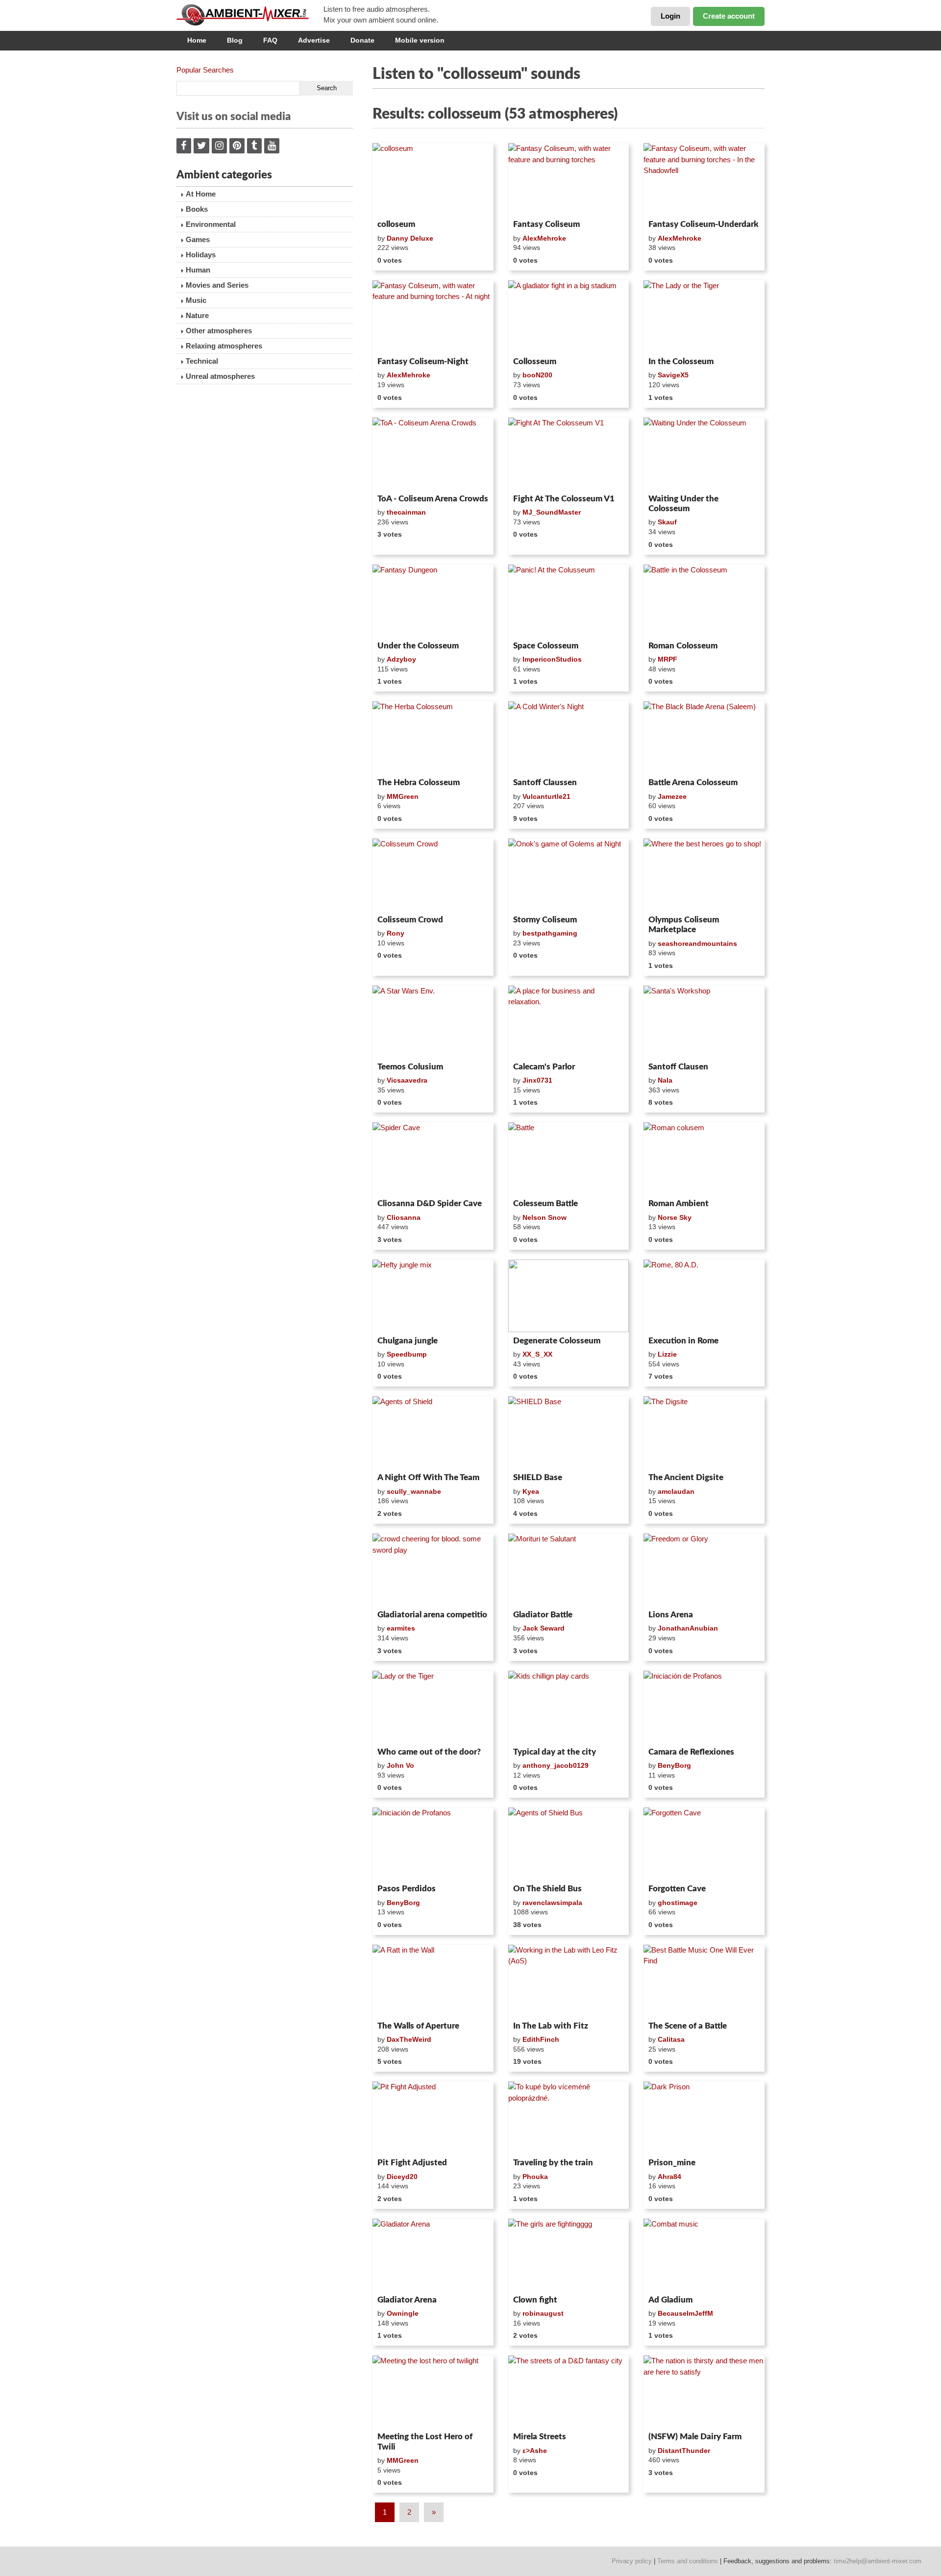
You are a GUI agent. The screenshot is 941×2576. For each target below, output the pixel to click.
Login (670, 16)
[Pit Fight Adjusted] (433, 2118)
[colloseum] (433, 179)
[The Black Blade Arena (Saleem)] (704, 738)
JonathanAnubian (688, 1628)
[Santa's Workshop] (704, 1022)
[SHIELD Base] (569, 1433)
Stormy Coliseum (545, 920)
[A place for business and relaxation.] (569, 1022)
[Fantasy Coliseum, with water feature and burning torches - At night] (433, 317)
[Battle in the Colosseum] (704, 601)
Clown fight (535, 2300)
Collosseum (535, 361)
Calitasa (671, 2039)
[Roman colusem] (704, 1159)
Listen (396, 203)
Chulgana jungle (408, 1341)
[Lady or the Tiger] (433, 1707)
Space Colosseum (546, 646)
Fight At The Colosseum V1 (564, 499)
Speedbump (407, 1354)
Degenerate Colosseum (557, 1341)
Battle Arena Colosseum (693, 782)
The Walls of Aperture (418, 2026)
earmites (401, 1628)
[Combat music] (704, 2255)
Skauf (667, 522)
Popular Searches (205, 70)
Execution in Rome (683, 1341)
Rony (396, 933)
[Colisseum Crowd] (433, 875)
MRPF (668, 659)
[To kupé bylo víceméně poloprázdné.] (569, 2118)
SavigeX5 (673, 375)
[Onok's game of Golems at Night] (569, 875)
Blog (235, 40)
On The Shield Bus (547, 1889)
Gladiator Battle (543, 1615)
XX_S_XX (537, 1354)
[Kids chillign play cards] (569, 1707)
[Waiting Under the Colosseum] (704, 454)
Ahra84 (669, 2177)
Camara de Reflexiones (691, 1752)
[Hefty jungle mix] (433, 1296)
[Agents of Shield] (433, 1433)
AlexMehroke (544, 238)
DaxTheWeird (409, 2039)
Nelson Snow (545, 1217)
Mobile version (420, 40)
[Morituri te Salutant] (569, 1570)
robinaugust (543, 2313)
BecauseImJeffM (685, 2313)
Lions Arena (671, 1615)
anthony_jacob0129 (556, 1765)
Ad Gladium (670, 2300)
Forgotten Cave (677, 1889)
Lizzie (667, 1354)
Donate (362, 40)
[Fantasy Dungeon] (433, 601)
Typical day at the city (555, 1752)
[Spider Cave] (433, 1159)
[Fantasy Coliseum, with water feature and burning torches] (569, 179)
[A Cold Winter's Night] (569, 738)
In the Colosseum (681, 361)
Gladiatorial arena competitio (432, 1615)
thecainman (406, 512)
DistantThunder (684, 2451)
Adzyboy (401, 659)
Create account (729, 16)
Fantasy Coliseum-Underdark (704, 224)
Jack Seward (544, 1628)
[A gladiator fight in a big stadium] (569, 317)
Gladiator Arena (407, 2300)
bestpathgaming (550, 933)
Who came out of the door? (429, 1752)
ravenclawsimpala (552, 1903)
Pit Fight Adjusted (412, 2163)
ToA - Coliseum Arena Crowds (433, 499)
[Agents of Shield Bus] (569, 1844)
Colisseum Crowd (410, 920)
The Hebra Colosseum (419, 782)
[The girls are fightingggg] (569, 2255)
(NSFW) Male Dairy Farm (695, 2437)
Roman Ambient (679, 1203)
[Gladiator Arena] (433, 2255)
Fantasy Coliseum (546, 224)
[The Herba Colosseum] (433, 738)
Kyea (531, 1491)
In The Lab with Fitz (551, 2026)
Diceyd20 (402, 2177)
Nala (665, 1080)
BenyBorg (674, 1765)
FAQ (270, 40)
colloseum (396, 224)
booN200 (537, 375)
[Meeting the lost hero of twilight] (433, 2392)
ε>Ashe (535, 2451)
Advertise (314, 40)
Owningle (403, 2313)
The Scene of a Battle (688, 2026)
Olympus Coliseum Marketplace (684, 925)
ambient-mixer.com (250, 15)
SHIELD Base (538, 1477)
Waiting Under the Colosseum (683, 504)
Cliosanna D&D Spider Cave (430, 1203)
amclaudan (676, 1491)
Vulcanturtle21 (546, 796)
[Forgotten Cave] (704, 1844)
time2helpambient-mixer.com (878, 2561)
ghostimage (678, 1903)
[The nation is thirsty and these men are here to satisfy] (704, 2392)
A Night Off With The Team (428, 1477)
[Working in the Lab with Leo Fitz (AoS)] (569, 1981)
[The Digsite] (704, 1433)
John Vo (400, 1765)
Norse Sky (675, 1217)
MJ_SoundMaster (552, 512)
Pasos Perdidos (407, 1889)
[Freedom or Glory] (704, 1570)
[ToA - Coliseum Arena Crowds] (433, 454)
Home (197, 40)
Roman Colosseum (683, 646)
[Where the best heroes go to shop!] (704, 875)
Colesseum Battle (545, 1203)
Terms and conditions (688, 2561)
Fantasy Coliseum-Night (423, 361)
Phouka (535, 2177)
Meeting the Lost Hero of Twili (425, 2441)
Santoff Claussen (545, 782)
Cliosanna (404, 1217)
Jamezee (672, 796)
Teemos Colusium (410, 1067)
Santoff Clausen (678, 1067)
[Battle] (569, 1159)
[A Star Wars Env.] (433, 1022)
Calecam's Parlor (544, 1067)
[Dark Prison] (704, 2118)
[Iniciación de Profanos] (704, 1707)
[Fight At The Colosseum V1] (569, 454)
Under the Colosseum (418, 646)
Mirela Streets (540, 2437)
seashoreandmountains (697, 943)
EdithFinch (541, 2039)
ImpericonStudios (552, 659)
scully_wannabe (414, 1491)
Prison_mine (672, 2163)
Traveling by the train (553, 2163)
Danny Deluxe (410, 238)
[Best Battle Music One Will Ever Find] (704, 1981)
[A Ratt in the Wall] (433, 1981)
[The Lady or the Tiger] (704, 317)
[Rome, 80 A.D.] (704, 1296)
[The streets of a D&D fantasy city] (569, 2392)
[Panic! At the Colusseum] (569, 601)
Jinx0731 (537, 1080)
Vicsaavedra (407, 1080)
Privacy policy (632, 2561)
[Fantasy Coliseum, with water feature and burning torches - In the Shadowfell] (704, 179)
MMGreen (403, 796)
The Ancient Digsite (686, 1477)
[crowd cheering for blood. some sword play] (433, 1570)
